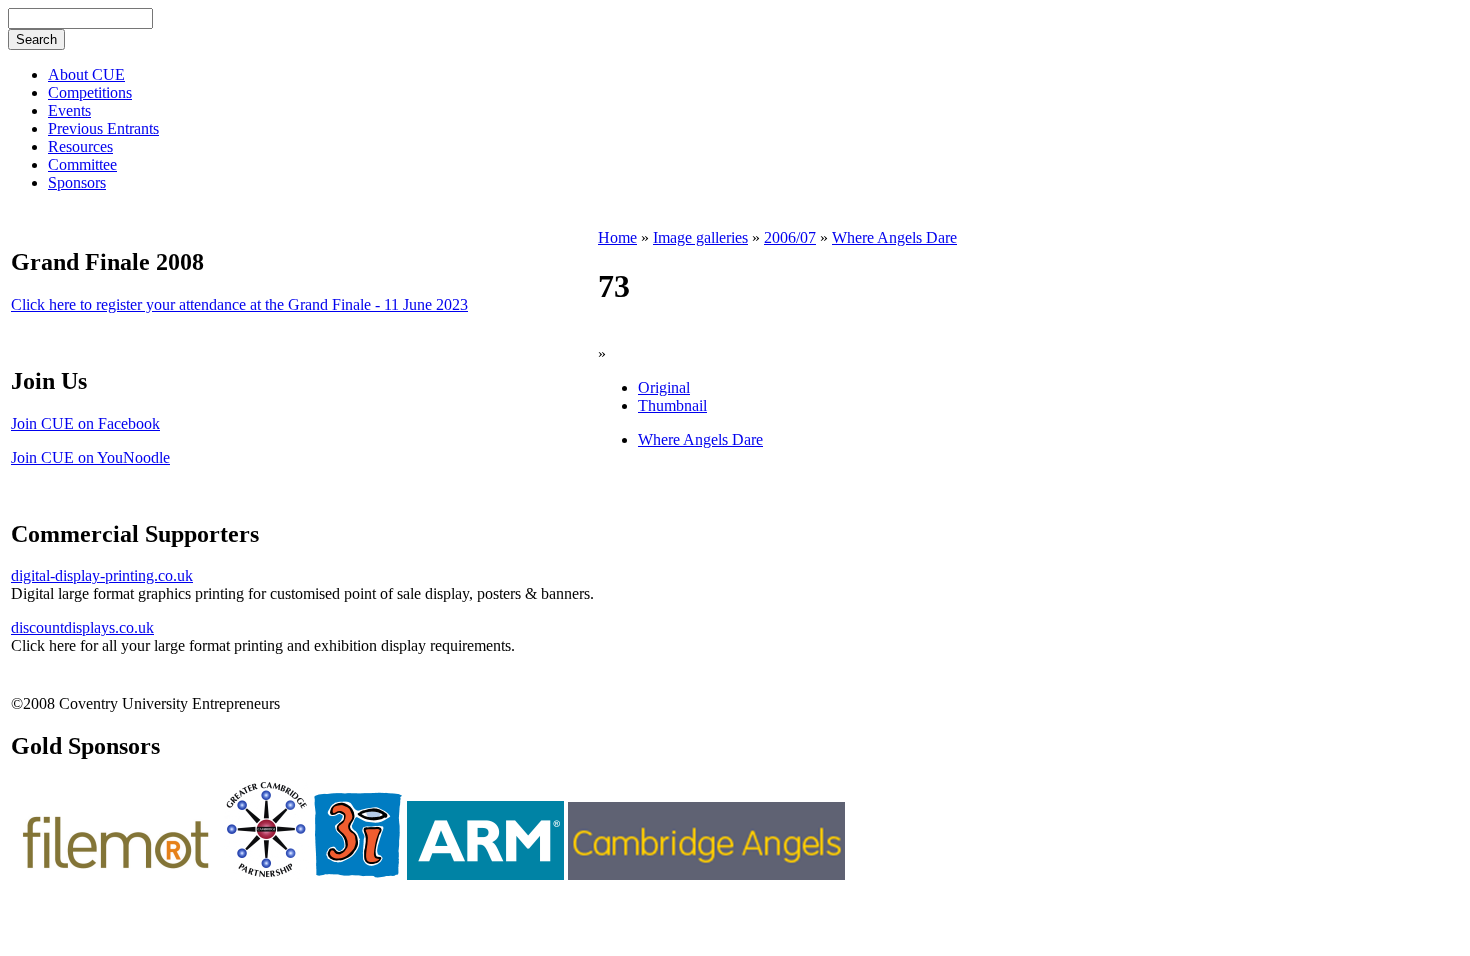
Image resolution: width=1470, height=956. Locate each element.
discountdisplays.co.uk (82, 627)
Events (69, 110)
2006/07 (790, 237)
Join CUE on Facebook (85, 423)
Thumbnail (672, 405)
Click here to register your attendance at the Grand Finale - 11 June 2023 (239, 304)
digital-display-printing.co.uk (102, 575)
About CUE (86, 74)
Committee (82, 164)
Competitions (90, 92)
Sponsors (77, 182)
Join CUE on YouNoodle (90, 457)
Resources (80, 146)
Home (617, 237)
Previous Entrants (103, 128)
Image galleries (700, 237)
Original (664, 387)
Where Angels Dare (894, 237)
